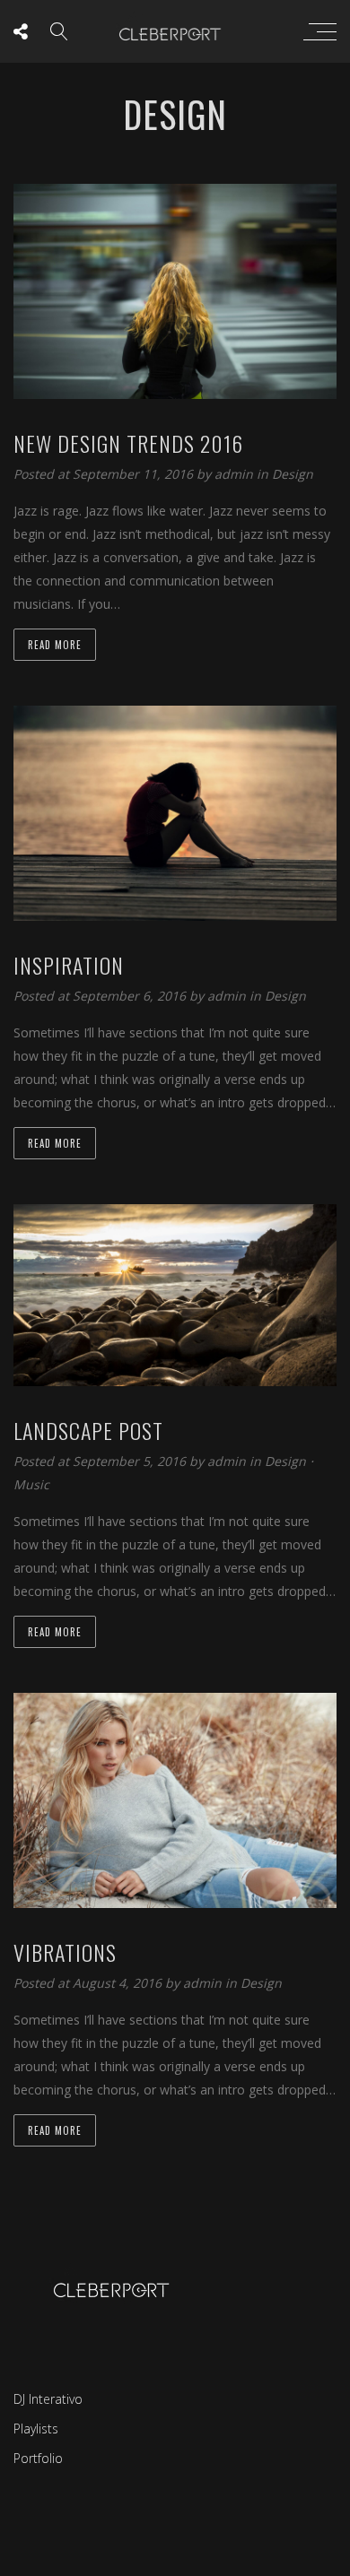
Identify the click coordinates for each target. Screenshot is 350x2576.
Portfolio (38, 2458)
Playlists (36, 2429)
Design (293, 474)
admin (236, 474)
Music (31, 1484)
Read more (55, 645)
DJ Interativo (48, 2399)
